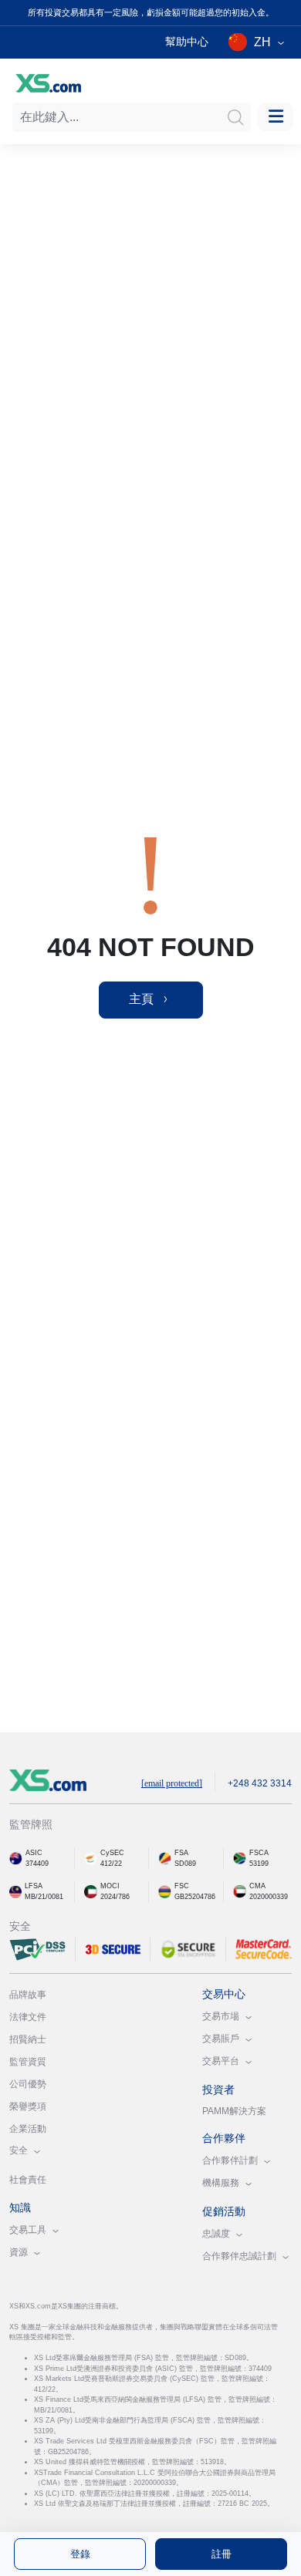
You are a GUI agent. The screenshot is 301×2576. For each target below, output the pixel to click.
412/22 (111, 1864)
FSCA (259, 1853)
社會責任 (28, 2180)
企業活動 (28, 2129)
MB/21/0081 (44, 1897)
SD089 (185, 1864)
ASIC (34, 1853)
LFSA (34, 1886)
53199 (259, 1864)
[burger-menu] (276, 117)
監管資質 (28, 2062)
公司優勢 (28, 2084)
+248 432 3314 (260, 1783)
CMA (257, 1886)
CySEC (112, 1853)
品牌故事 (28, 1995)
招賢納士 (28, 2039)
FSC (182, 1886)
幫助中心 (187, 42)
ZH (262, 42)
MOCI (110, 1886)
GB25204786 (195, 1897)
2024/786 (115, 1897)
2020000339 (269, 1897)
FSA (181, 1853)
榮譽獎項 (28, 2106)
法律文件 (28, 2017)
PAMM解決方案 (234, 2111)
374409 (37, 1864)
